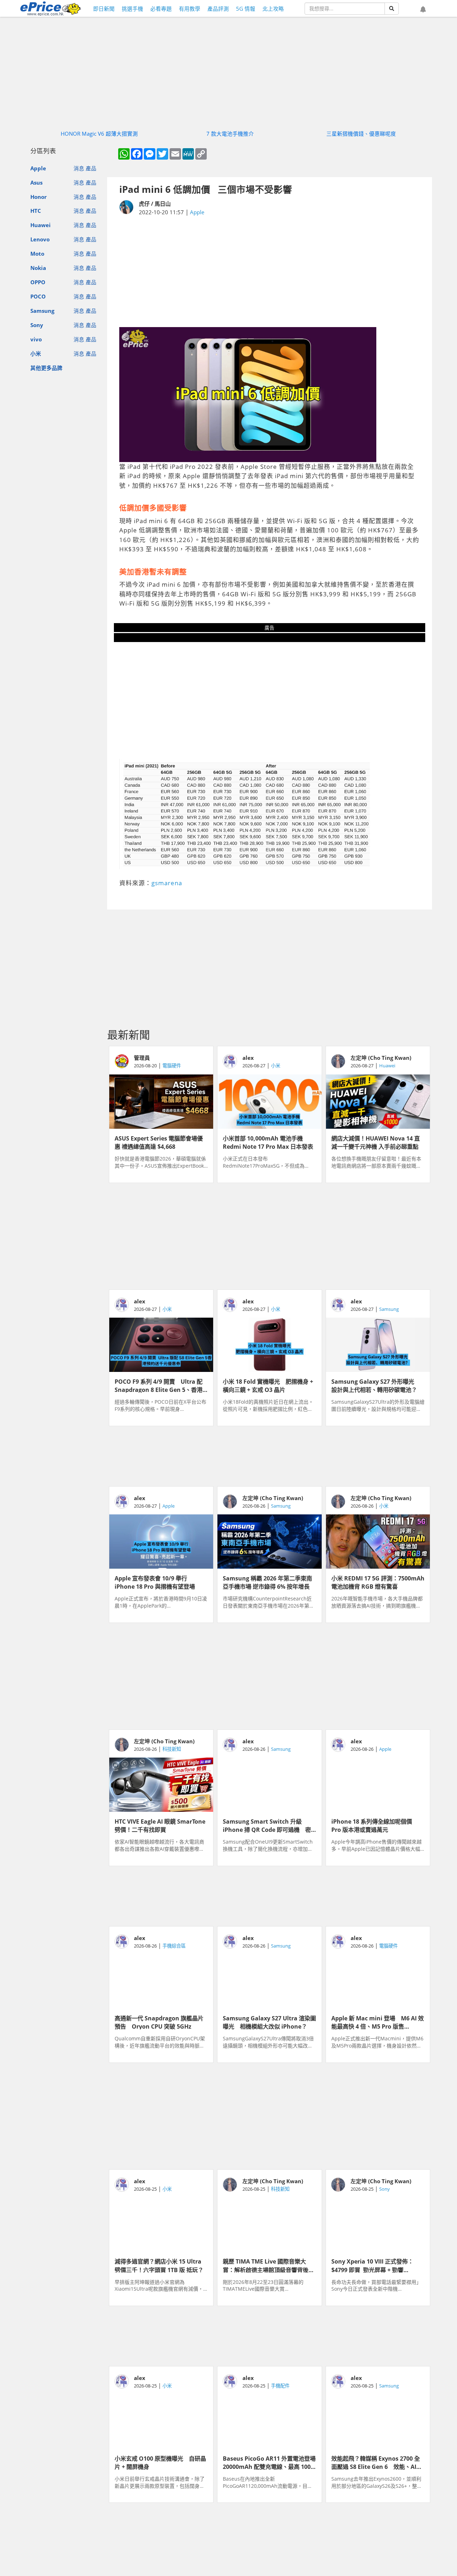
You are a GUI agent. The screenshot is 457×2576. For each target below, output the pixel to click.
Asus (36, 182)
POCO (38, 296)
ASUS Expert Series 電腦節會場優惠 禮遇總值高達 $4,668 (159, 1142)
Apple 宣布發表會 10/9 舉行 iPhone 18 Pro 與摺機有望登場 (155, 1582)
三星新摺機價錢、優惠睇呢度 (361, 134)
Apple (38, 168)
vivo (36, 339)
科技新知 (172, 1749)
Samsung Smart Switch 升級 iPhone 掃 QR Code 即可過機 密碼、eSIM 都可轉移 (267, 1825)
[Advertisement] (270, 272)
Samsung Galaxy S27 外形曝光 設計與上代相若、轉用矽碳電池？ (376, 1385)
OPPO (38, 282)
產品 (91, 168)
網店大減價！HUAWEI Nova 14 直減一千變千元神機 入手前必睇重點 (376, 1142)
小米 (36, 354)
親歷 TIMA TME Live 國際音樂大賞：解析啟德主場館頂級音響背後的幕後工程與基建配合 (268, 2265)
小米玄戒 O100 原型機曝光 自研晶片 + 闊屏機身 (160, 2462)
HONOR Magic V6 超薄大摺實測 (99, 134)
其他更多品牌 (46, 368)
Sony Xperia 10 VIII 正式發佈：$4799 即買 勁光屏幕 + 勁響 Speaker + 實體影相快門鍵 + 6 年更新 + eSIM (378, 2265)
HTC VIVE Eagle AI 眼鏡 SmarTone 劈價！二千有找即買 (160, 1825)
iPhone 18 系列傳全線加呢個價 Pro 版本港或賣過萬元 (375, 1825)
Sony (37, 325)
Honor (39, 197)
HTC (36, 211)
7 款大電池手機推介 (230, 134)
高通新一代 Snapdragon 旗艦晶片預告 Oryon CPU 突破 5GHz (159, 2022)
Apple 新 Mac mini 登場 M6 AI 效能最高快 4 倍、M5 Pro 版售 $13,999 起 (378, 2022)
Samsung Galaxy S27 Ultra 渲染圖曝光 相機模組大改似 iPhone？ (269, 2022)
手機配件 (280, 2386)
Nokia (38, 268)
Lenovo (40, 239)
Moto (37, 254)
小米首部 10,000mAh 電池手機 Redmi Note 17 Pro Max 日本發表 (268, 1142)
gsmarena (167, 883)
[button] (423, 10)
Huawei (41, 225)
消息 (79, 168)
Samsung (42, 311)
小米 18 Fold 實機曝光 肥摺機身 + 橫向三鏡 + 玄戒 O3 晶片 (268, 1385)
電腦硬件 (172, 1066)
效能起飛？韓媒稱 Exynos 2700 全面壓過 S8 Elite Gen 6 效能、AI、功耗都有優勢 (377, 2462)
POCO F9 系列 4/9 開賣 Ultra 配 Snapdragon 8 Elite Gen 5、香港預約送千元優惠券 (159, 1385)
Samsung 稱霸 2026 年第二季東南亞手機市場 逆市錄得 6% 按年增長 (267, 1582)
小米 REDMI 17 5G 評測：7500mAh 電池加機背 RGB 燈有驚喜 (378, 1582)
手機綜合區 (174, 1946)
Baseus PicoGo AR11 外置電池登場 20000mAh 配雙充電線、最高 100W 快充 (269, 2462)
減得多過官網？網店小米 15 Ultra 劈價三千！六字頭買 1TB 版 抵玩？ (159, 2265)
